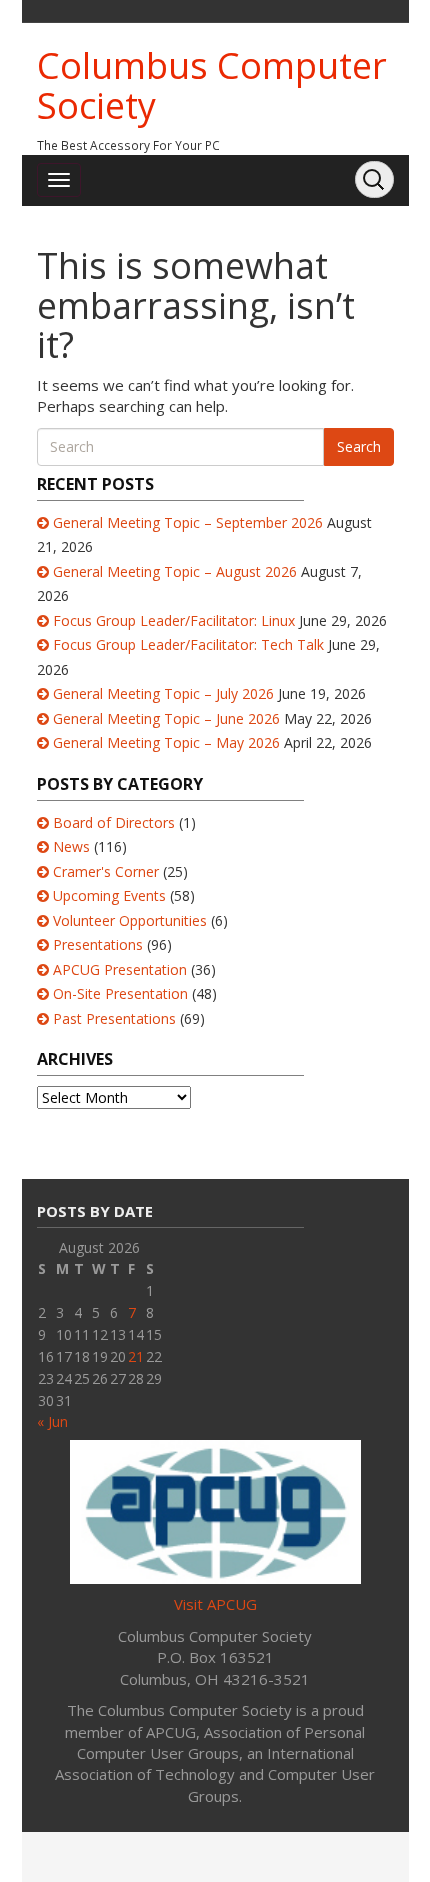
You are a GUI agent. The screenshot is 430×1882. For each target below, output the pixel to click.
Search (359, 446)
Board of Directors (114, 822)
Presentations (98, 944)
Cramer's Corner (106, 871)
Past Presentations (114, 1018)
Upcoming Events (109, 895)
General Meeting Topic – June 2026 (166, 718)
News (71, 846)
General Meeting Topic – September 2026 (188, 522)
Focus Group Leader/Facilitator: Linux (174, 620)
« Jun (52, 1421)
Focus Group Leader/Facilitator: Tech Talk (188, 644)
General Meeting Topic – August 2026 (175, 571)
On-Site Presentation (120, 993)
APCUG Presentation (120, 969)
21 (136, 1356)
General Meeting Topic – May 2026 (166, 742)
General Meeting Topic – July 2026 (163, 693)
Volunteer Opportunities (130, 920)
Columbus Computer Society (212, 85)
